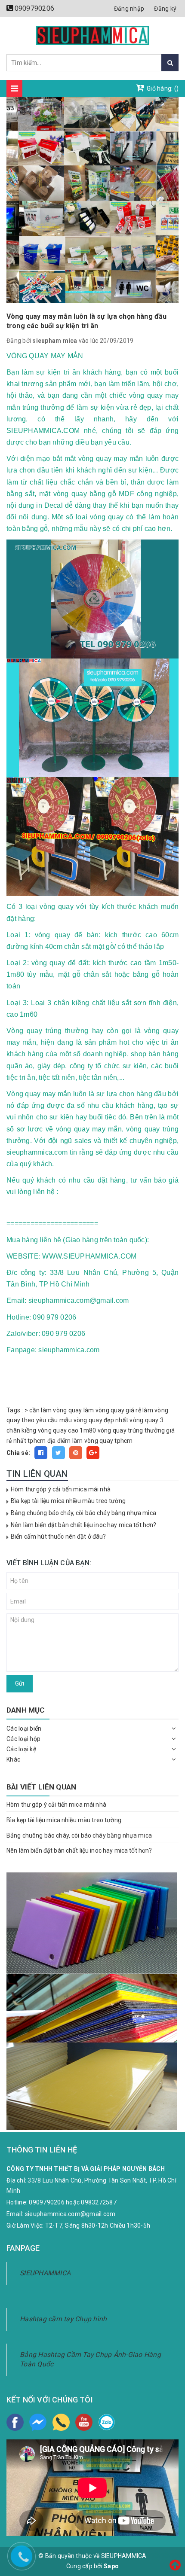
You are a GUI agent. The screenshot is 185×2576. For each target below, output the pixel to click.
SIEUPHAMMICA (45, 2273)
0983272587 (99, 2202)
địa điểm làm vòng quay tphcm (90, 1441)
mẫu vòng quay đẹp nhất (94, 1420)
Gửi (20, 1683)
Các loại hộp (23, 1739)
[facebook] (15, 2422)
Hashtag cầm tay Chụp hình (63, 2319)
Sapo (111, 2566)
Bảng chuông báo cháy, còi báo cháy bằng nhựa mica (83, 1513)
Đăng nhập (129, 9)
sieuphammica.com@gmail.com (70, 2214)
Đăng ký (165, 9)
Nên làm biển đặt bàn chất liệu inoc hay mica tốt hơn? (83, 1525)
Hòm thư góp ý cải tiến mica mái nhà (61, 1489)
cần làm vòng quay (55, 1410)
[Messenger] (38, 2422)
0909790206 (35, 8)
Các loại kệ (21, 1749)
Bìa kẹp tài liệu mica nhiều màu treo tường (68, 1501)
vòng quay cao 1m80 (67, 1430)
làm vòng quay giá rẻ (112, 1410)
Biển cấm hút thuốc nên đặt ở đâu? (59, 1536)
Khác (13, 1759)
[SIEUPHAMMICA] (93, 35)
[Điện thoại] (61, 2422)
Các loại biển (24, 1729)
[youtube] (84, 2422)
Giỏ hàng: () (162, 88)
